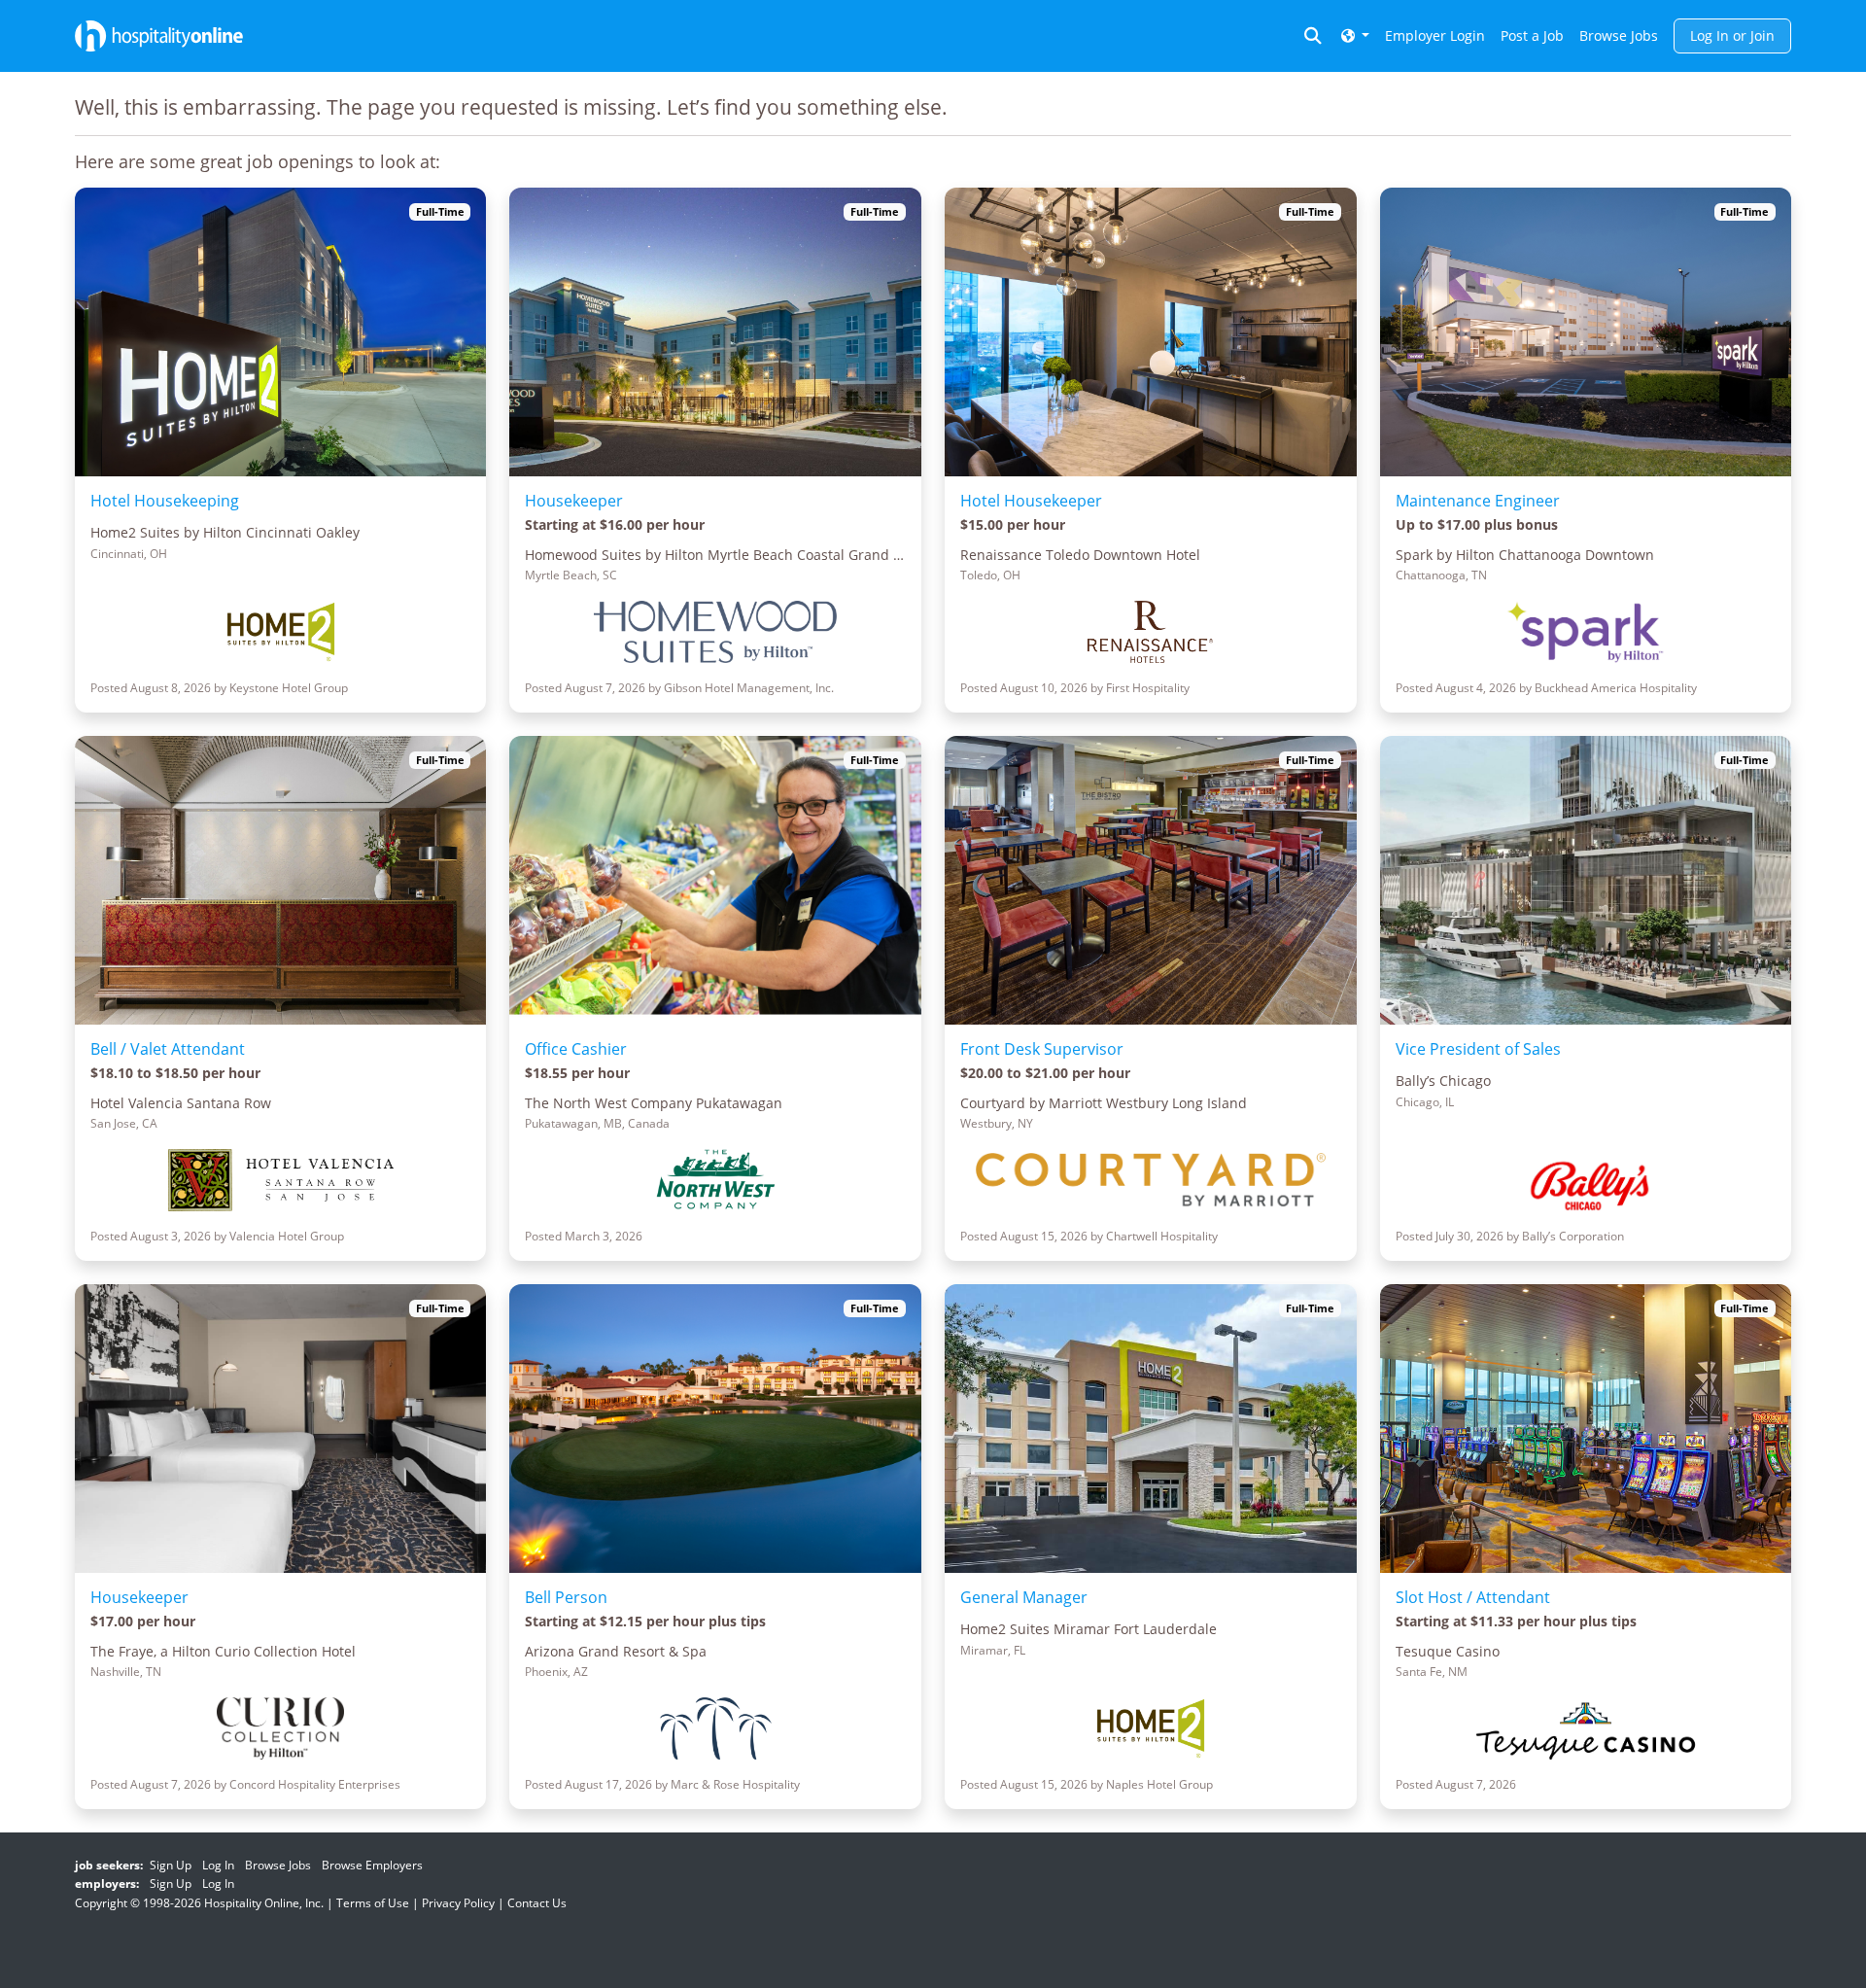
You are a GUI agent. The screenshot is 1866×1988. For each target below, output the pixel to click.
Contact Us (537, 1903)
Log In (218, 1865)
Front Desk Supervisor (1042, 1049)
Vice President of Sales (1478, 1049)
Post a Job (1532, 35)
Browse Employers (372, 1865)
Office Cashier (576, 1049)
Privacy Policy (458, 1903)
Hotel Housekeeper (1031, 501)
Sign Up (171, 1865)
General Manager (1024, 1597)
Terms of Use (373, 1903)
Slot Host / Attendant (1473, 1597)
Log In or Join (1732, 35)
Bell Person (566, 1597)
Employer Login (1435, 35)
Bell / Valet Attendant (168, 1049)
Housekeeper (574, 501)
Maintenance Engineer (1478, 501)
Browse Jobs (1619, 35)
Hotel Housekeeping (165, 501)
